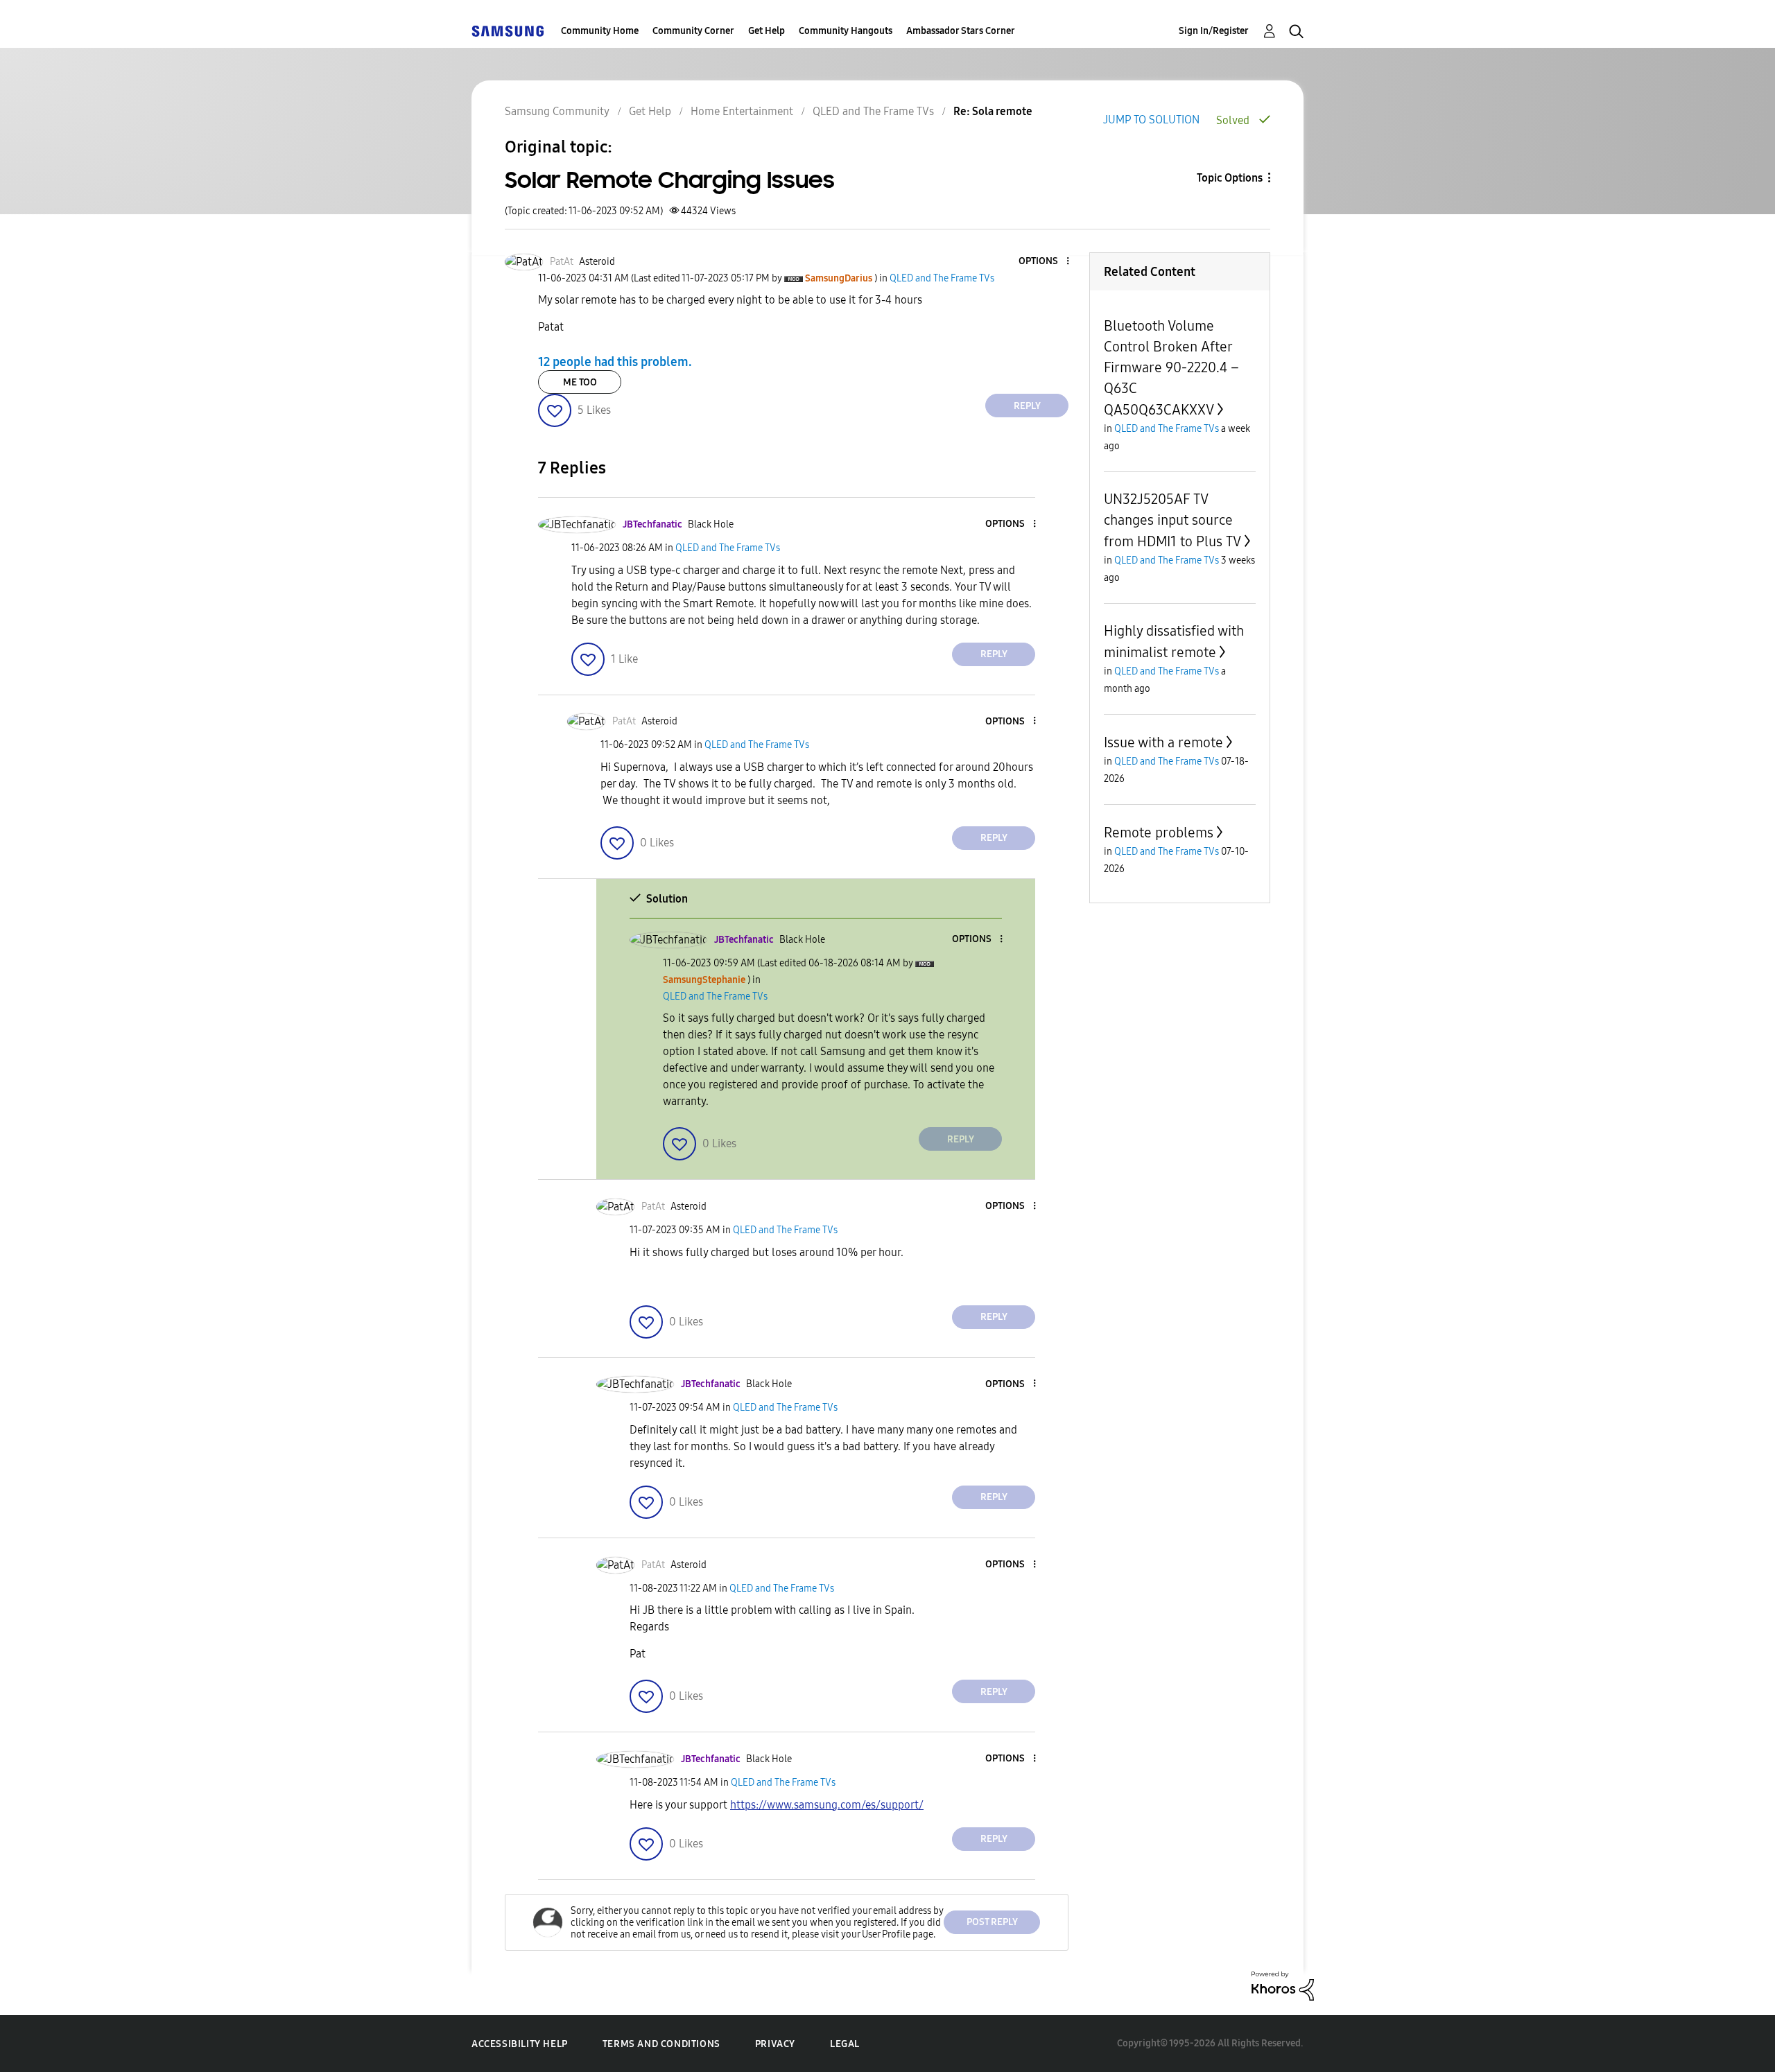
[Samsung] (508, 31)
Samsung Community (557, 111)
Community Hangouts (846, 31)
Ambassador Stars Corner (961, 31)
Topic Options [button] (1230, 178)
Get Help (767, 31)
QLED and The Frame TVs (873, 111)
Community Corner (693, 31)
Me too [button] (580, 382)
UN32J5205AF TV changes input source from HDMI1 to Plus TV (1172, 520)
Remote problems (1159, 833)
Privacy (775, 2044)
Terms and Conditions (661, 2044)
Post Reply (992, 1922)
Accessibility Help (520, 2044)
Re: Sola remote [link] (993, 111)
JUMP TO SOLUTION (1151, 120)
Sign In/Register (1214, 31)
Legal (845, 2044)
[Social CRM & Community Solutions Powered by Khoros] (1283, 1985)
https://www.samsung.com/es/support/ (827, 1805)
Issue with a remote (1163, 742)
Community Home (600, 31)
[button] (1045, 262)
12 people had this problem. (615, 362)
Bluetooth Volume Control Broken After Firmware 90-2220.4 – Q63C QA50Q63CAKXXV (1171, 368)
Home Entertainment (742, 111)
